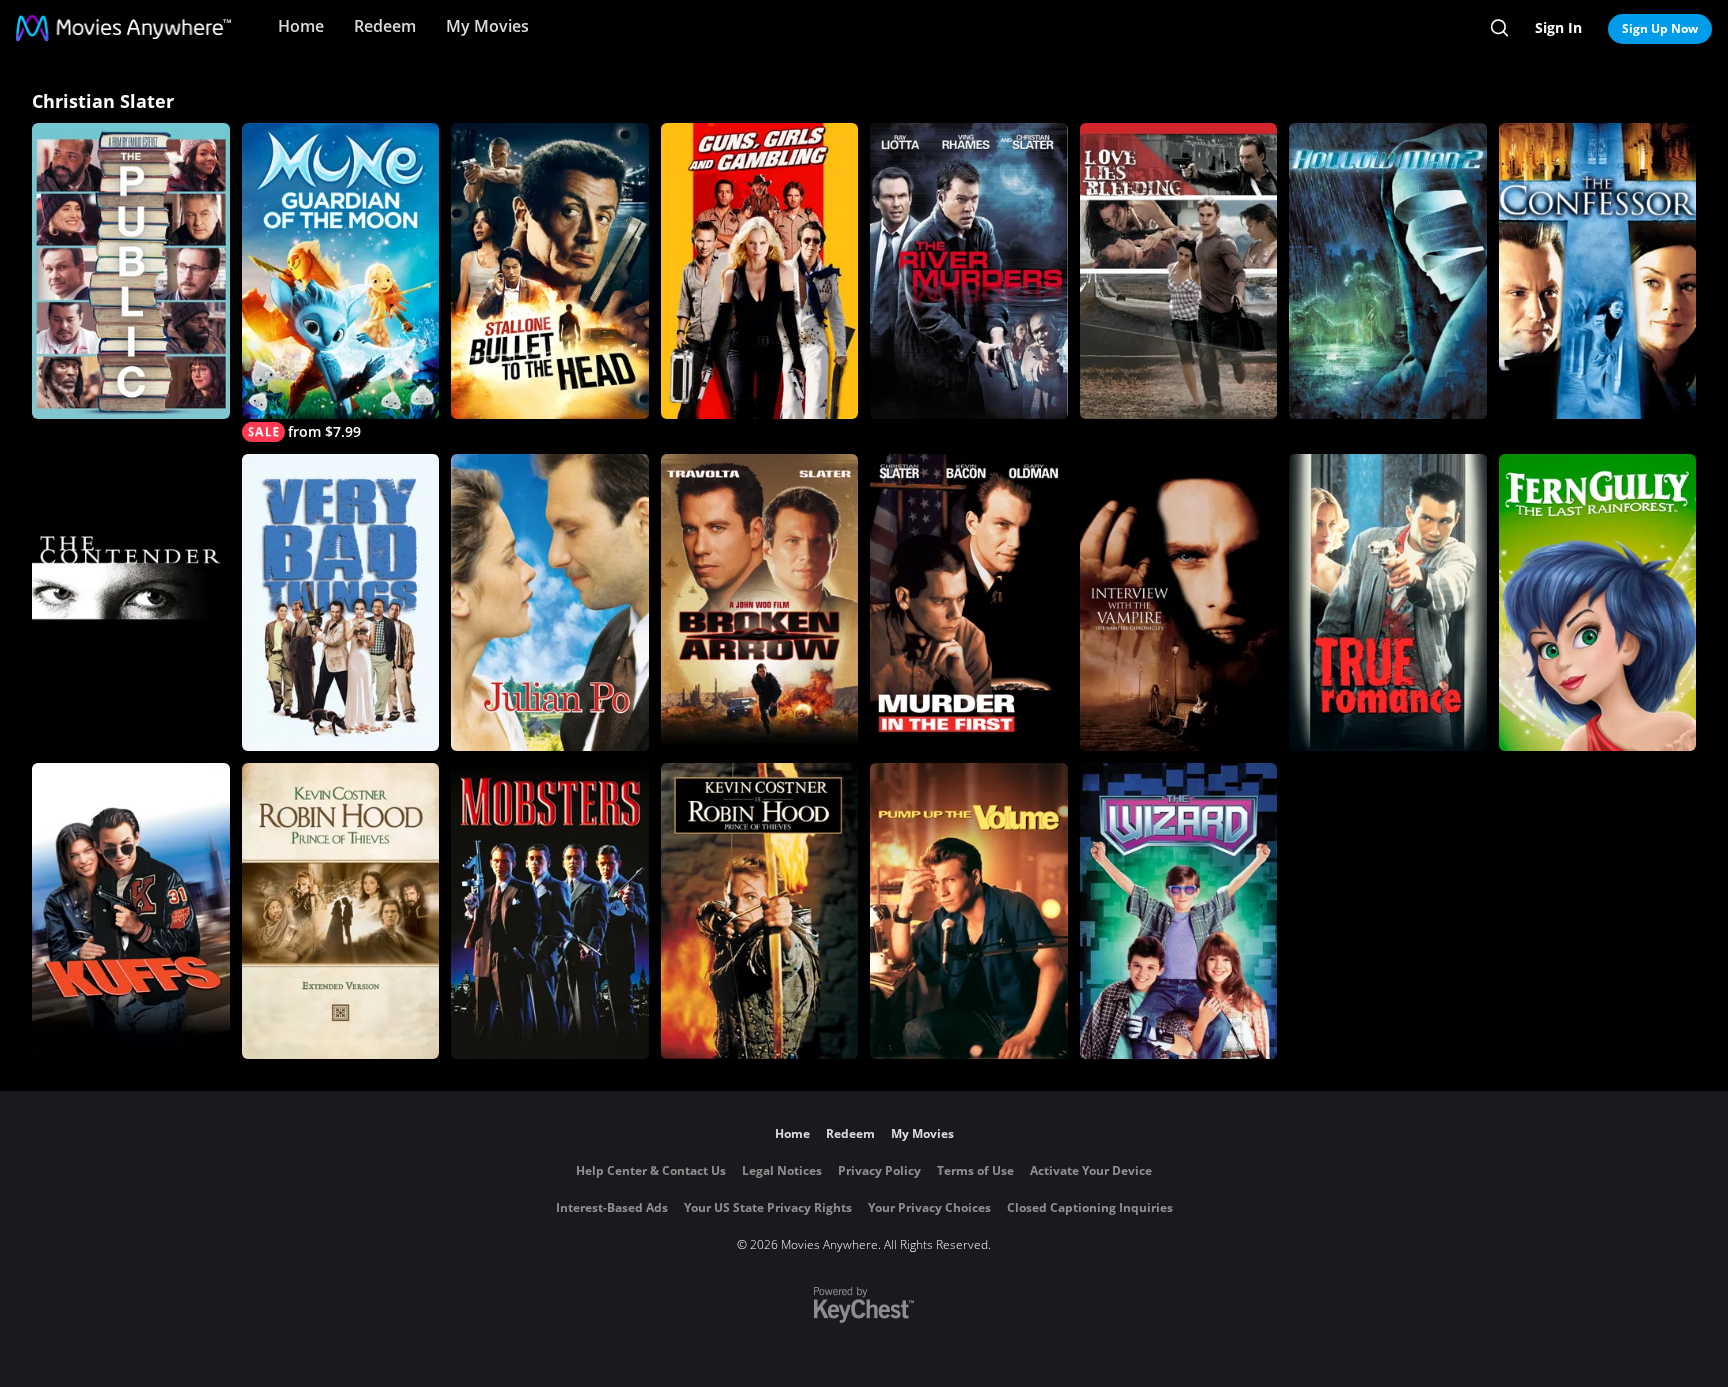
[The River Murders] (969, 271)
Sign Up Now (1660, 28)
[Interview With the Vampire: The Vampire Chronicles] (1179, 602)
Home (301, 26)
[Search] (1499, 28)
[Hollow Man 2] (1388, 271)
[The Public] (131, 271)
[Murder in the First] (969, 602)
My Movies (487, 26)
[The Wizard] (1179, 911)
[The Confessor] (1598, 271)
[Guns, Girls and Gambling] (760, 271)
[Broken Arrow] (760, 602)
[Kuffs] (131, 911)
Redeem (385, 26)
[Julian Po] (550, 602)
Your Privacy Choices (929, 1207)
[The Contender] (131, 602)
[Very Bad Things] (341, 602)
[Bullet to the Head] (550, 271)
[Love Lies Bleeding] (1179, 271)
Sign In (1558, 27)
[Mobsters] (550, 911)
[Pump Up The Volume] (969, 911)
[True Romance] (1388, 602)
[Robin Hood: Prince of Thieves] (760, 911)
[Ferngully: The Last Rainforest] (1598, 602)
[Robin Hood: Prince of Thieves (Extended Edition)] (341, 911)
